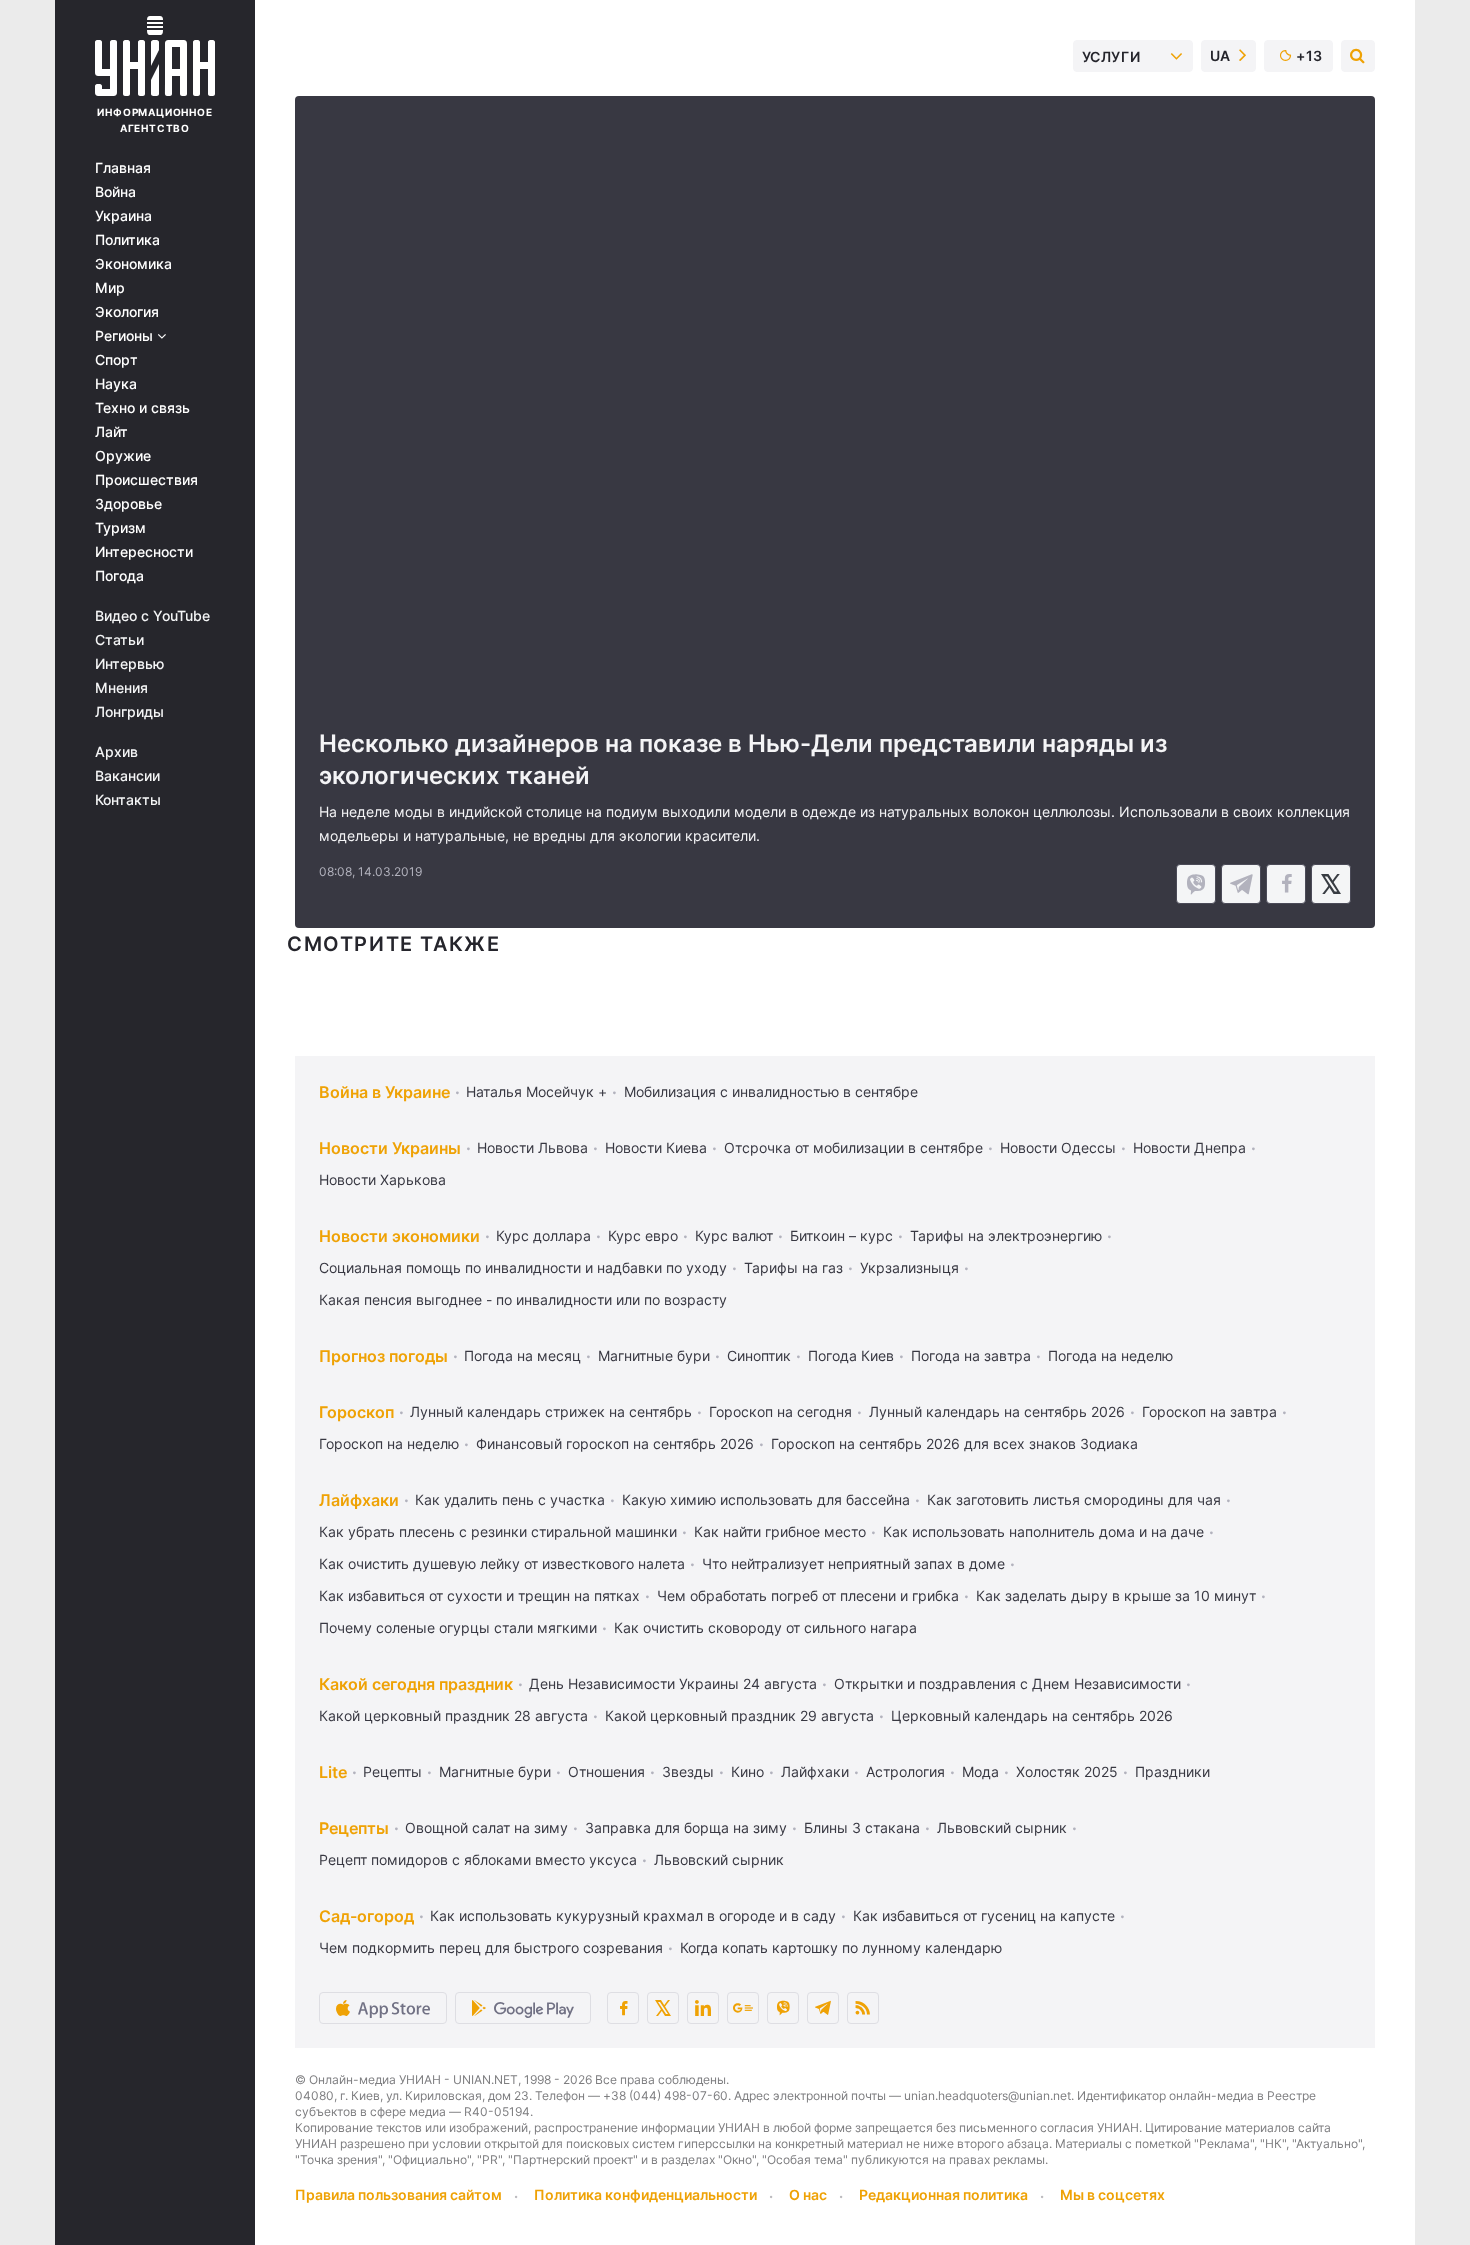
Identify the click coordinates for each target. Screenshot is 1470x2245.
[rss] (863, 2008)
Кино (747, 1771)
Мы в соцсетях (1112, 2194)
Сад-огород (366, 1916)
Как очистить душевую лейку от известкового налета (502, 1563)
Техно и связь (142, 408)
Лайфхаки (359, 1500)
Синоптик (759, 1355)
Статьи (119, 640)
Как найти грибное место (780, 1531)
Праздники (1172, 1771)
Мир (110, 288)
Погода (119, 576)
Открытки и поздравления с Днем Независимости (1007, 1683)
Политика (127, 240)
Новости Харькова (382, 1179)
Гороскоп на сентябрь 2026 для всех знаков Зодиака (954, 1443)
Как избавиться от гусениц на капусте (984, 1915)
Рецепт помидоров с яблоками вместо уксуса (478, 1859)
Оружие (123, 456)
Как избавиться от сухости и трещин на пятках (479, 1595)
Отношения (606, 1771)
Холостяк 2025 (1067, 1771)
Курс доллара (543, 1235)
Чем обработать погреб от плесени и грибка (808, 1595)
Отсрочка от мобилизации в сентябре (853, 1147)
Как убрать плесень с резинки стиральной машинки (498, 1531)
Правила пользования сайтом (398, 2194)
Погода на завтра (971, 1355)
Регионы (126, 336)
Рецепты (392, 1771)
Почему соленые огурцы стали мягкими (458, 1627)
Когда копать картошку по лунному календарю (841, 1947)
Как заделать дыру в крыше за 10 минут (1116, 1595)
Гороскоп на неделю (389, 1443)
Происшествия (146, 480)
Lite (333, 1772)
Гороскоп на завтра (1209, 1411)
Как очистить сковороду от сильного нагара (765, 1627)
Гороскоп (356, 1412)
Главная (123, 168)
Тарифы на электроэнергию (1006, 1235)
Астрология (905, 1771)
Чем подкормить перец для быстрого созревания (491, 1947)
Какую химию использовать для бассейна (766, 1499)
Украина (123, 216)
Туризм (120, 528)
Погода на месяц (522, 1355)
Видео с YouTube (152, 616)
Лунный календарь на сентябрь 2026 (997, 1411)
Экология (127, 312)
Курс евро (643, 1235)
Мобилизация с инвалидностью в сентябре (771, 1091)
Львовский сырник (1002, 1827)
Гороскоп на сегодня (780, 1411)
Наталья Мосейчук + (536, 1091)
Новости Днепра (1189, 1147)
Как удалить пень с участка (510, 1499)
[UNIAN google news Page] (743, 2008)
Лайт (111, 432)
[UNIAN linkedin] (703, 2008)
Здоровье (128, 504)
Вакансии (127, 776)
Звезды (688, 1771)
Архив (116, 752)
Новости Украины (390, 1148)
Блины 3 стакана (862, 1827)
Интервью (129, 664)
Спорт (116, 360)
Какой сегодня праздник (416, 1684)
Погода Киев (851, 1355)
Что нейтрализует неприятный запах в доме (853, 1563)
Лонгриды (129, 712)
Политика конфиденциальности (645, 2194)
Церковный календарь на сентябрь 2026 (1032, 1715)
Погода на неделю (1110, 1355)
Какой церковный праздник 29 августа (739, 1715)
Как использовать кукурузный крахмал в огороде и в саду (633, 1915)
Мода (980, 1771)
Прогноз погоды (383, 1356)
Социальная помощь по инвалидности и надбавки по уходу (523, 1267)
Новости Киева (656, 1147)
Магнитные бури (654, 1355)
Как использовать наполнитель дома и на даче (1043, 1531)
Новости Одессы (1058, 1147)
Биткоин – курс (841, 1235)
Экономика (133, 264)
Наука (116, 384)
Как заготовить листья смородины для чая (1074, 1499)
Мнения (121, 688)
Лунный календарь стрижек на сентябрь (551, 1411)
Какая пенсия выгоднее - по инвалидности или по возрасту (523, 1299)
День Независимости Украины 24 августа (673, 1683)
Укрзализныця (909, 1267)
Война (115, 192)
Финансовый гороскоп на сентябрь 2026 (615, 1443)
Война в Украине (384, 1092)
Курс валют (734, 1235)
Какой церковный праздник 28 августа (453, 1715)
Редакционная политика (943, 2194)
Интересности (144, 552)
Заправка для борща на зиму (686, 1827)
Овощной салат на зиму (486, 1827)
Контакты (128, 800)
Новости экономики (399, 1236)
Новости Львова (532, 1147)
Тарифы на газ (793, 1267)
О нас (808, 2194)
